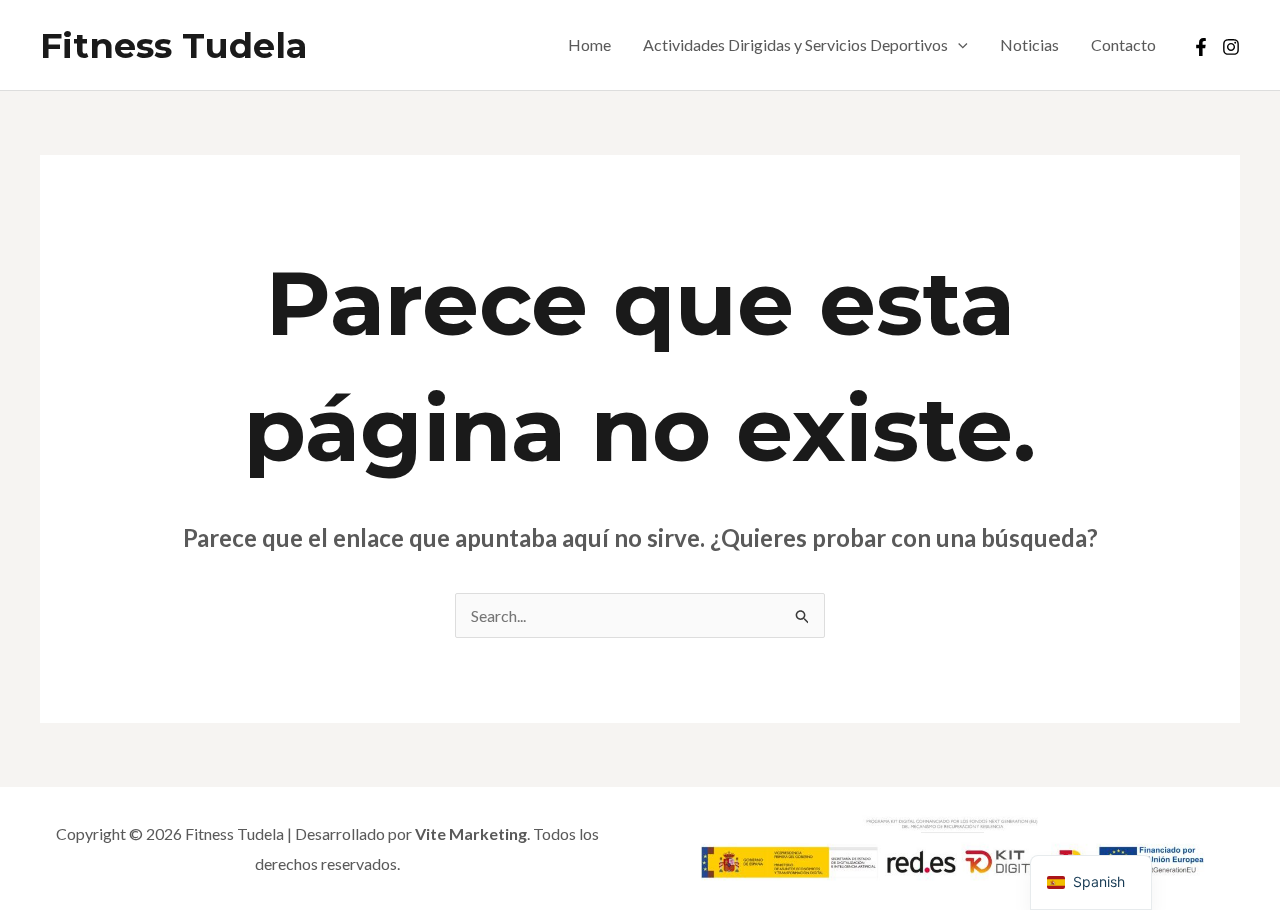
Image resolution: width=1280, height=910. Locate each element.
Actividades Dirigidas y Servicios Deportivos (795, 44)
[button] (958, 45)
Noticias (1029, 44)
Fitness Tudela (173, 45)
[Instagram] (1231, 47)
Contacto (1123, 44)
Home (589, 44)
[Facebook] (1201, 47)
